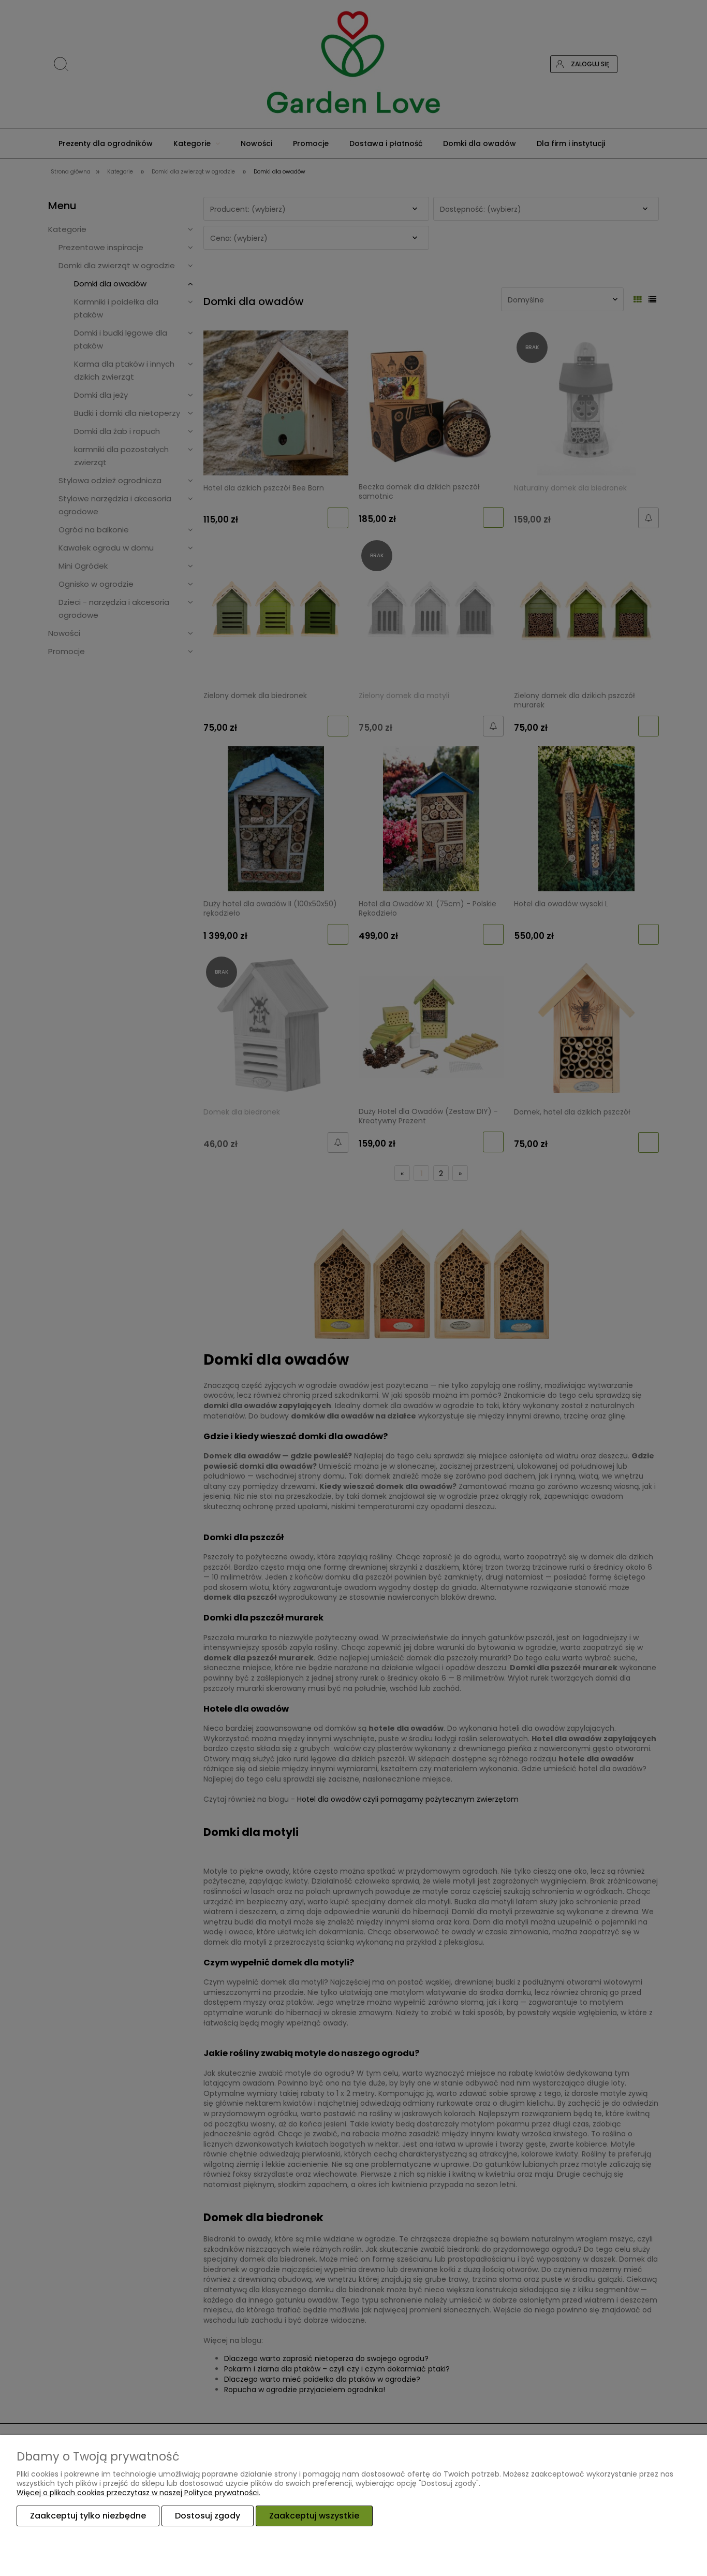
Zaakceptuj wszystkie (314, 2516)
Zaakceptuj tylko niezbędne (88, 2516)
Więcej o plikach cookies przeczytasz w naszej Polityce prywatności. (138, 2493)
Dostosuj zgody (208, 2516)
